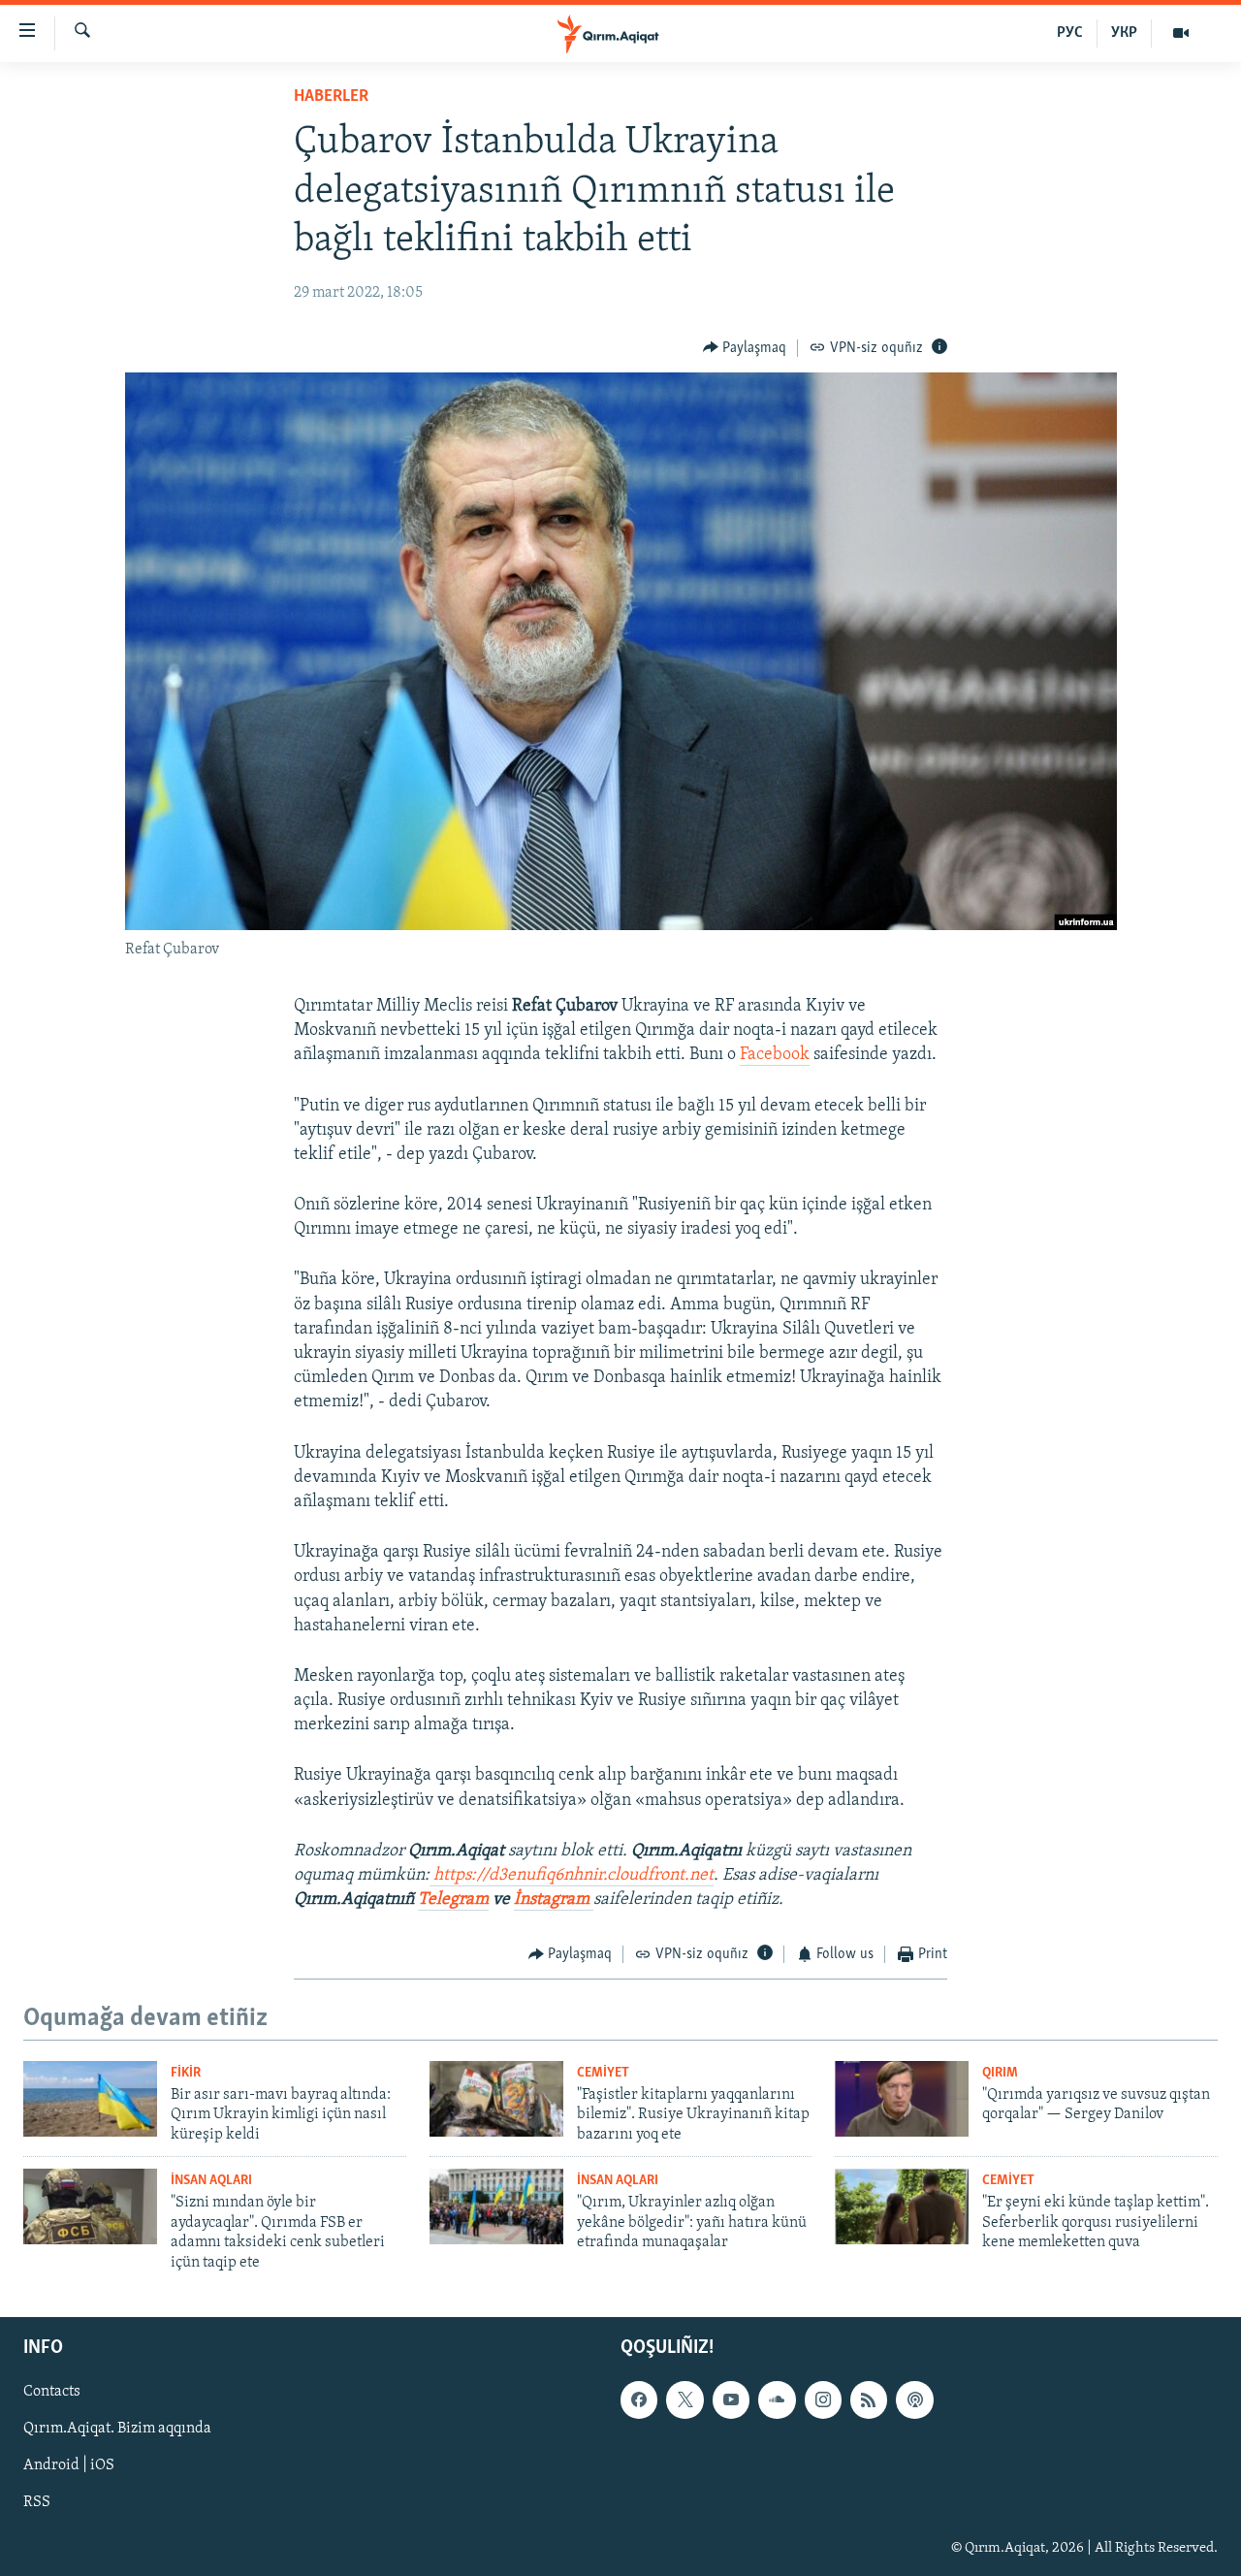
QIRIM (1000, 2073)
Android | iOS (69, 2465)
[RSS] (869, 2399)
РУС (1070, 33)
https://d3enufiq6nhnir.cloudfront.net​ (573, 1876)
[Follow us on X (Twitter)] (684, 2399)
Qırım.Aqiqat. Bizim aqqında (117, 2429)
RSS (37, 2502)
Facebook (775, 1055)
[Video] (1181, 33)
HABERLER (331, 97)
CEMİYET (603, 2073)
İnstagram (554, 1900)
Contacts (52, 2392)
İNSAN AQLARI (211, 2181)
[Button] (745, 348)
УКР (1124, 33)
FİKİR (186, 2073)
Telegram (453, 1900)
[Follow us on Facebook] (639, 2399)
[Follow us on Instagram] (823, 2399)
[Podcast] (914, 2399)
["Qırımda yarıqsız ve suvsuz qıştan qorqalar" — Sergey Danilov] (902, 2099)
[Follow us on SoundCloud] (777, 2399)
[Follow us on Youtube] (731, 2399)
